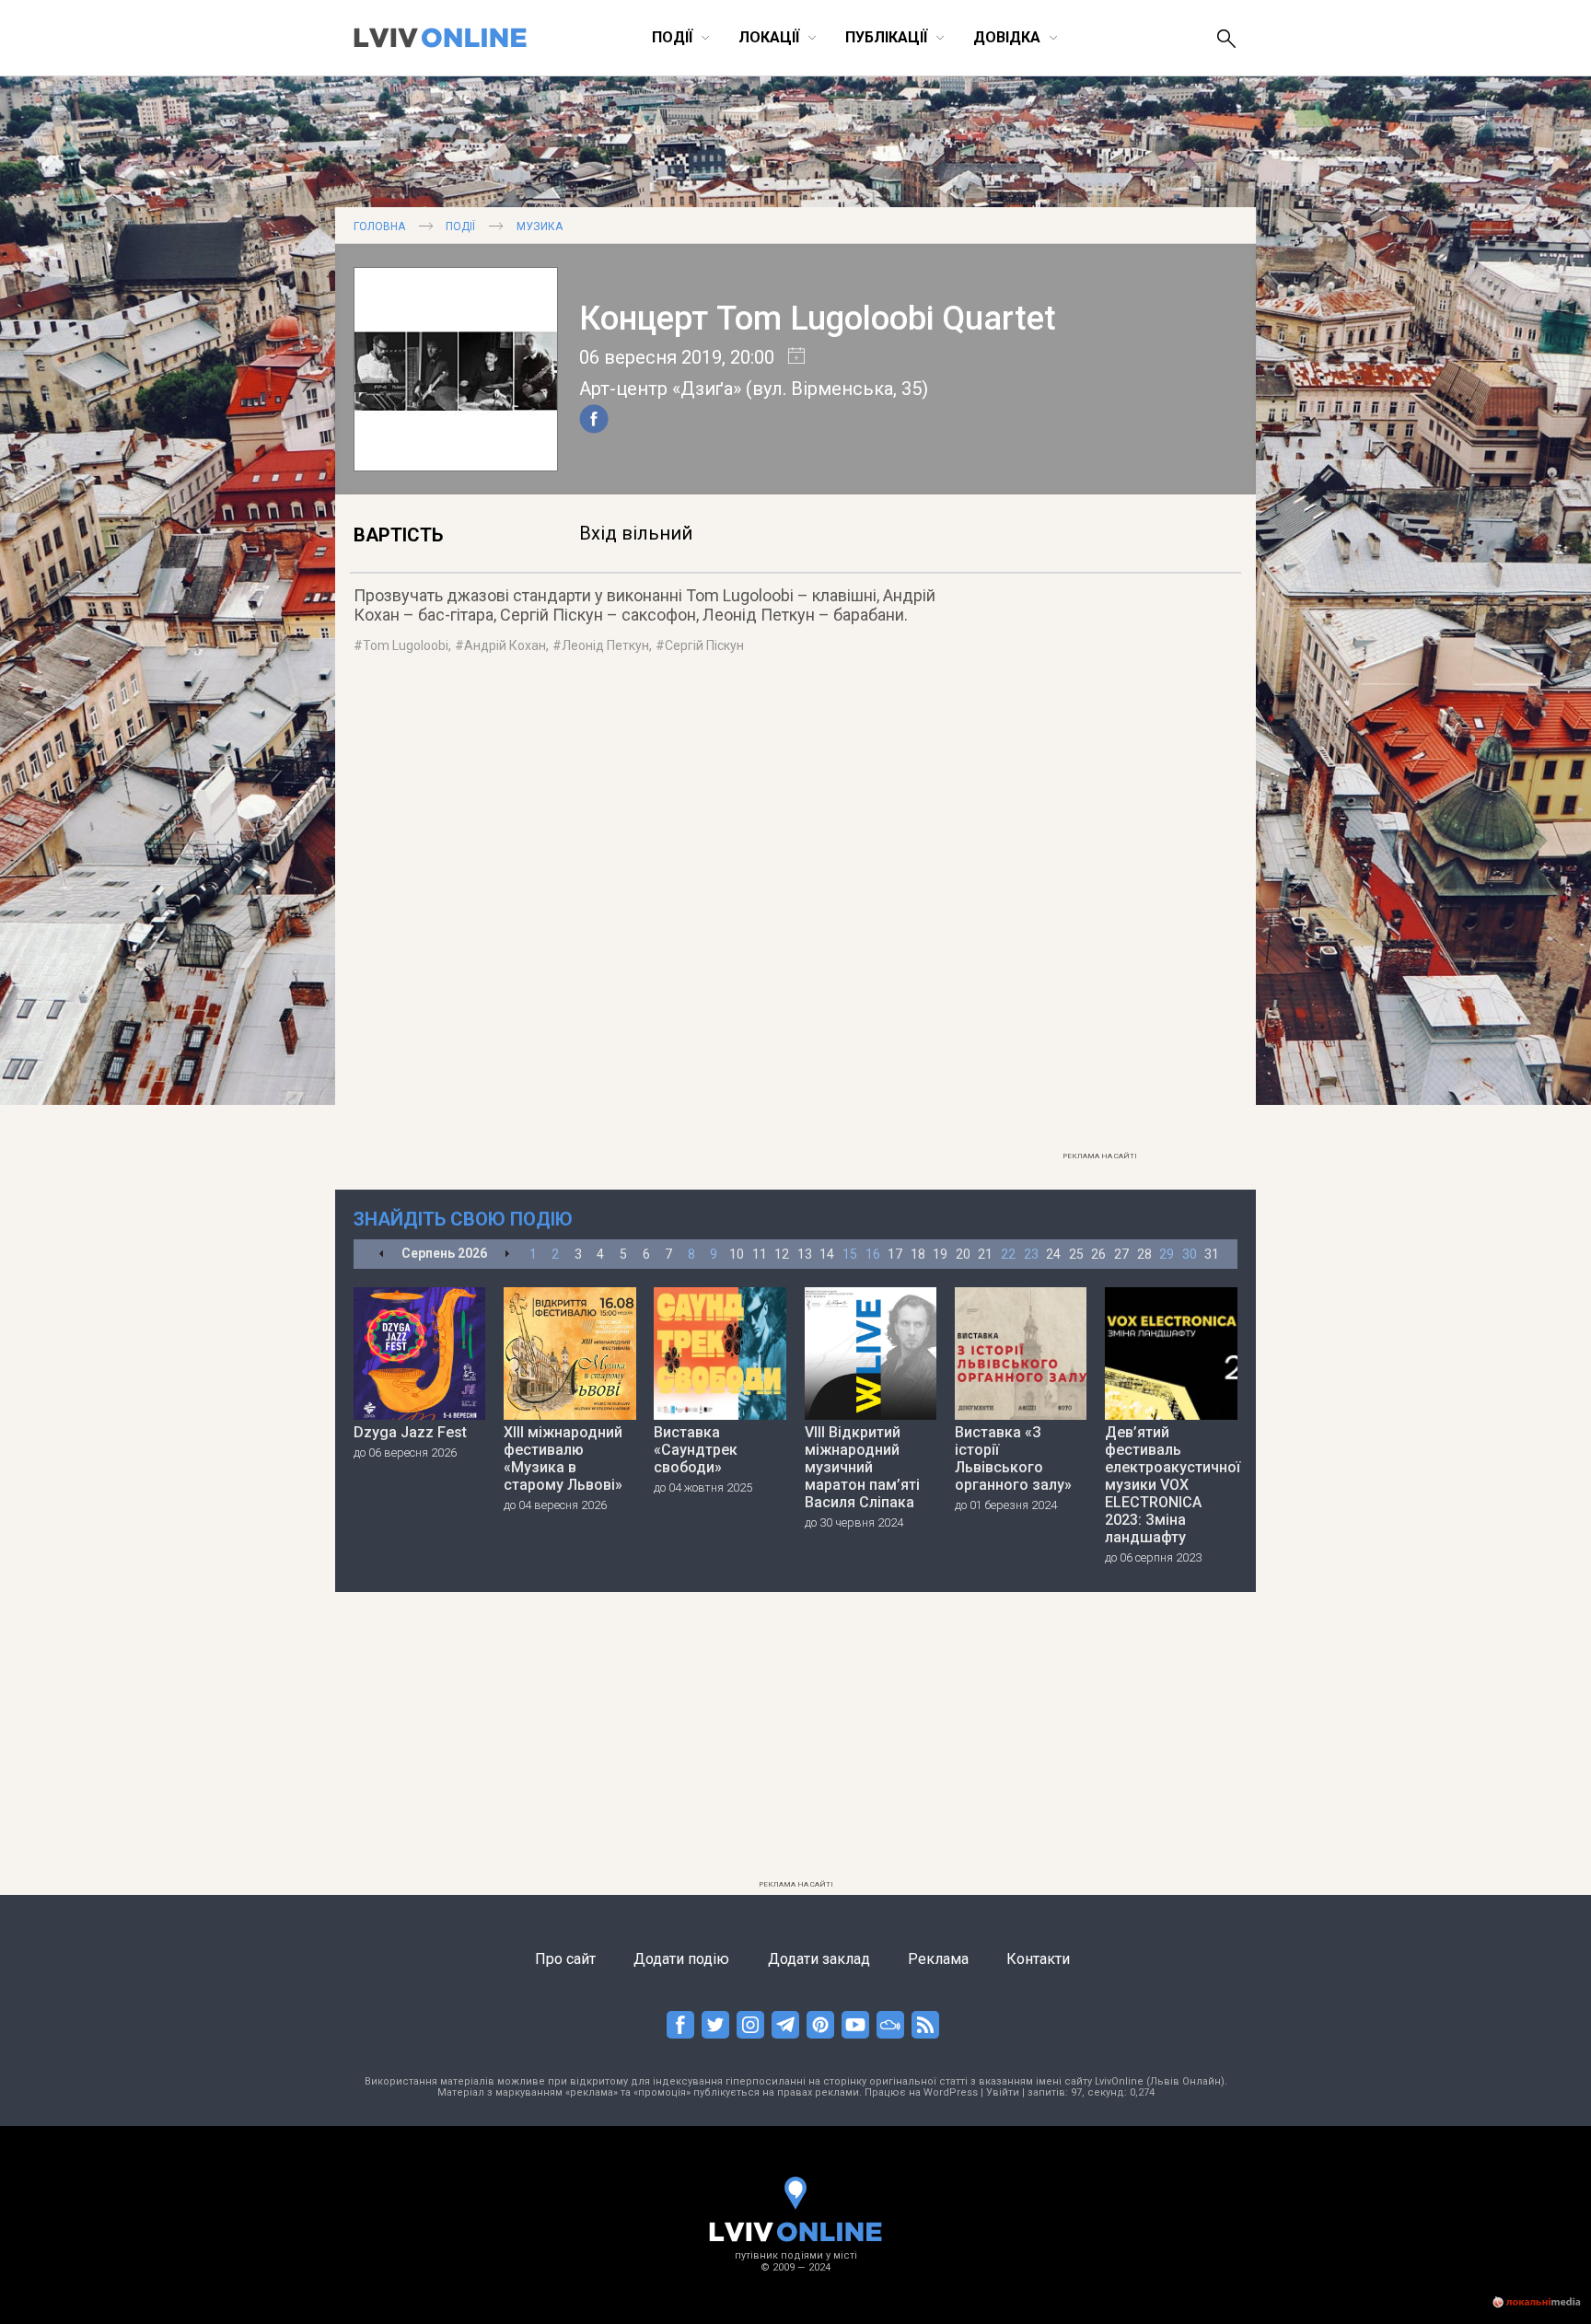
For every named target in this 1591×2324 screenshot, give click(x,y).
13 (805, 1254)
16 (873, 1254)
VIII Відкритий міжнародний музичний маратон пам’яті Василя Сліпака (862, 1467)
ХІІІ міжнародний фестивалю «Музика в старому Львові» (563, 1458)
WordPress (951, 2092)
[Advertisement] (1099, 866)
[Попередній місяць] (382, 1255)
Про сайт (565, 1959)
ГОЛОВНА (379, 227)
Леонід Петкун (605, 645)
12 (782, 1254)
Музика (540, 227)
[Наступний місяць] (507, 1255)
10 (737, 1254)
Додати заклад (819, 1959)
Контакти (1038, 1959)
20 (963, 1254)
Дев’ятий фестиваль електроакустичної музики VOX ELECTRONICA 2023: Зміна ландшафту (1171, 1485)
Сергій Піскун (704, 645)
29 (1167, 1254)
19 (940, 1254)
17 (895, 1254)
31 (1212, 1254)
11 (760, 1254)
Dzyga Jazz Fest (410, 1432)
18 (918, 1254)
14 (827, 1254)
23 (1031, 1254)
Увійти (1003, 2092)
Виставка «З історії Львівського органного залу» (1013, 1458)
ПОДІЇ (460, 227)
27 (1121, 1254)
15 (850, 1254)
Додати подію (681, 1959)
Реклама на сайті (1100, 1156)
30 (1190, 1254)
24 (1053, 1254)
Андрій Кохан (505, 645)
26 (1098, 1254)
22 (1008, 1254)
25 (1076, 1254)
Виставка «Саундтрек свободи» (696, 1450)
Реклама (938, 1959)
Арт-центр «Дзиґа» (660, 389)
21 (985, 1254)
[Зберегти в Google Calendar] (790, 357)
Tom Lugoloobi (406, 645)
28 (1144, 1254)
